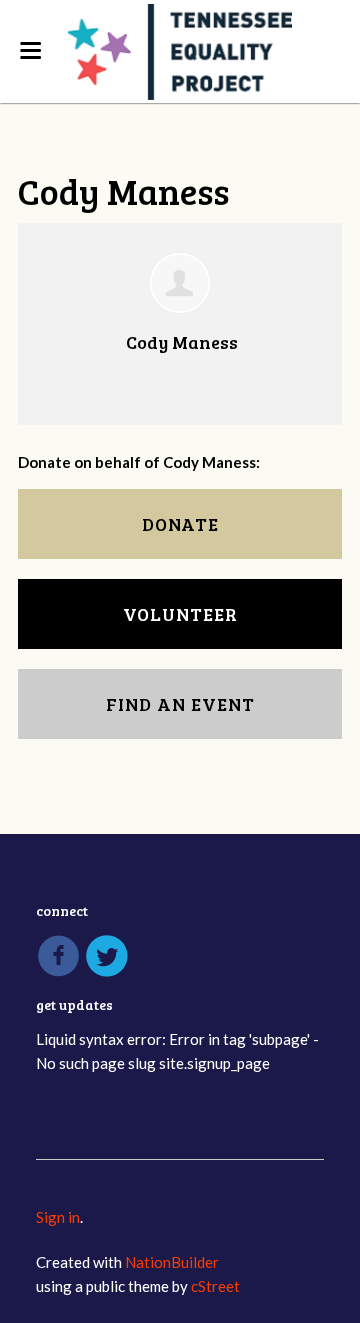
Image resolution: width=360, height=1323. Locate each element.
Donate (180, 524)
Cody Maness (182, 342)
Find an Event (180, 704)
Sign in (58, 1217)
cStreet (215, 1286)
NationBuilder (172, 1262)
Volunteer (180, 614)
